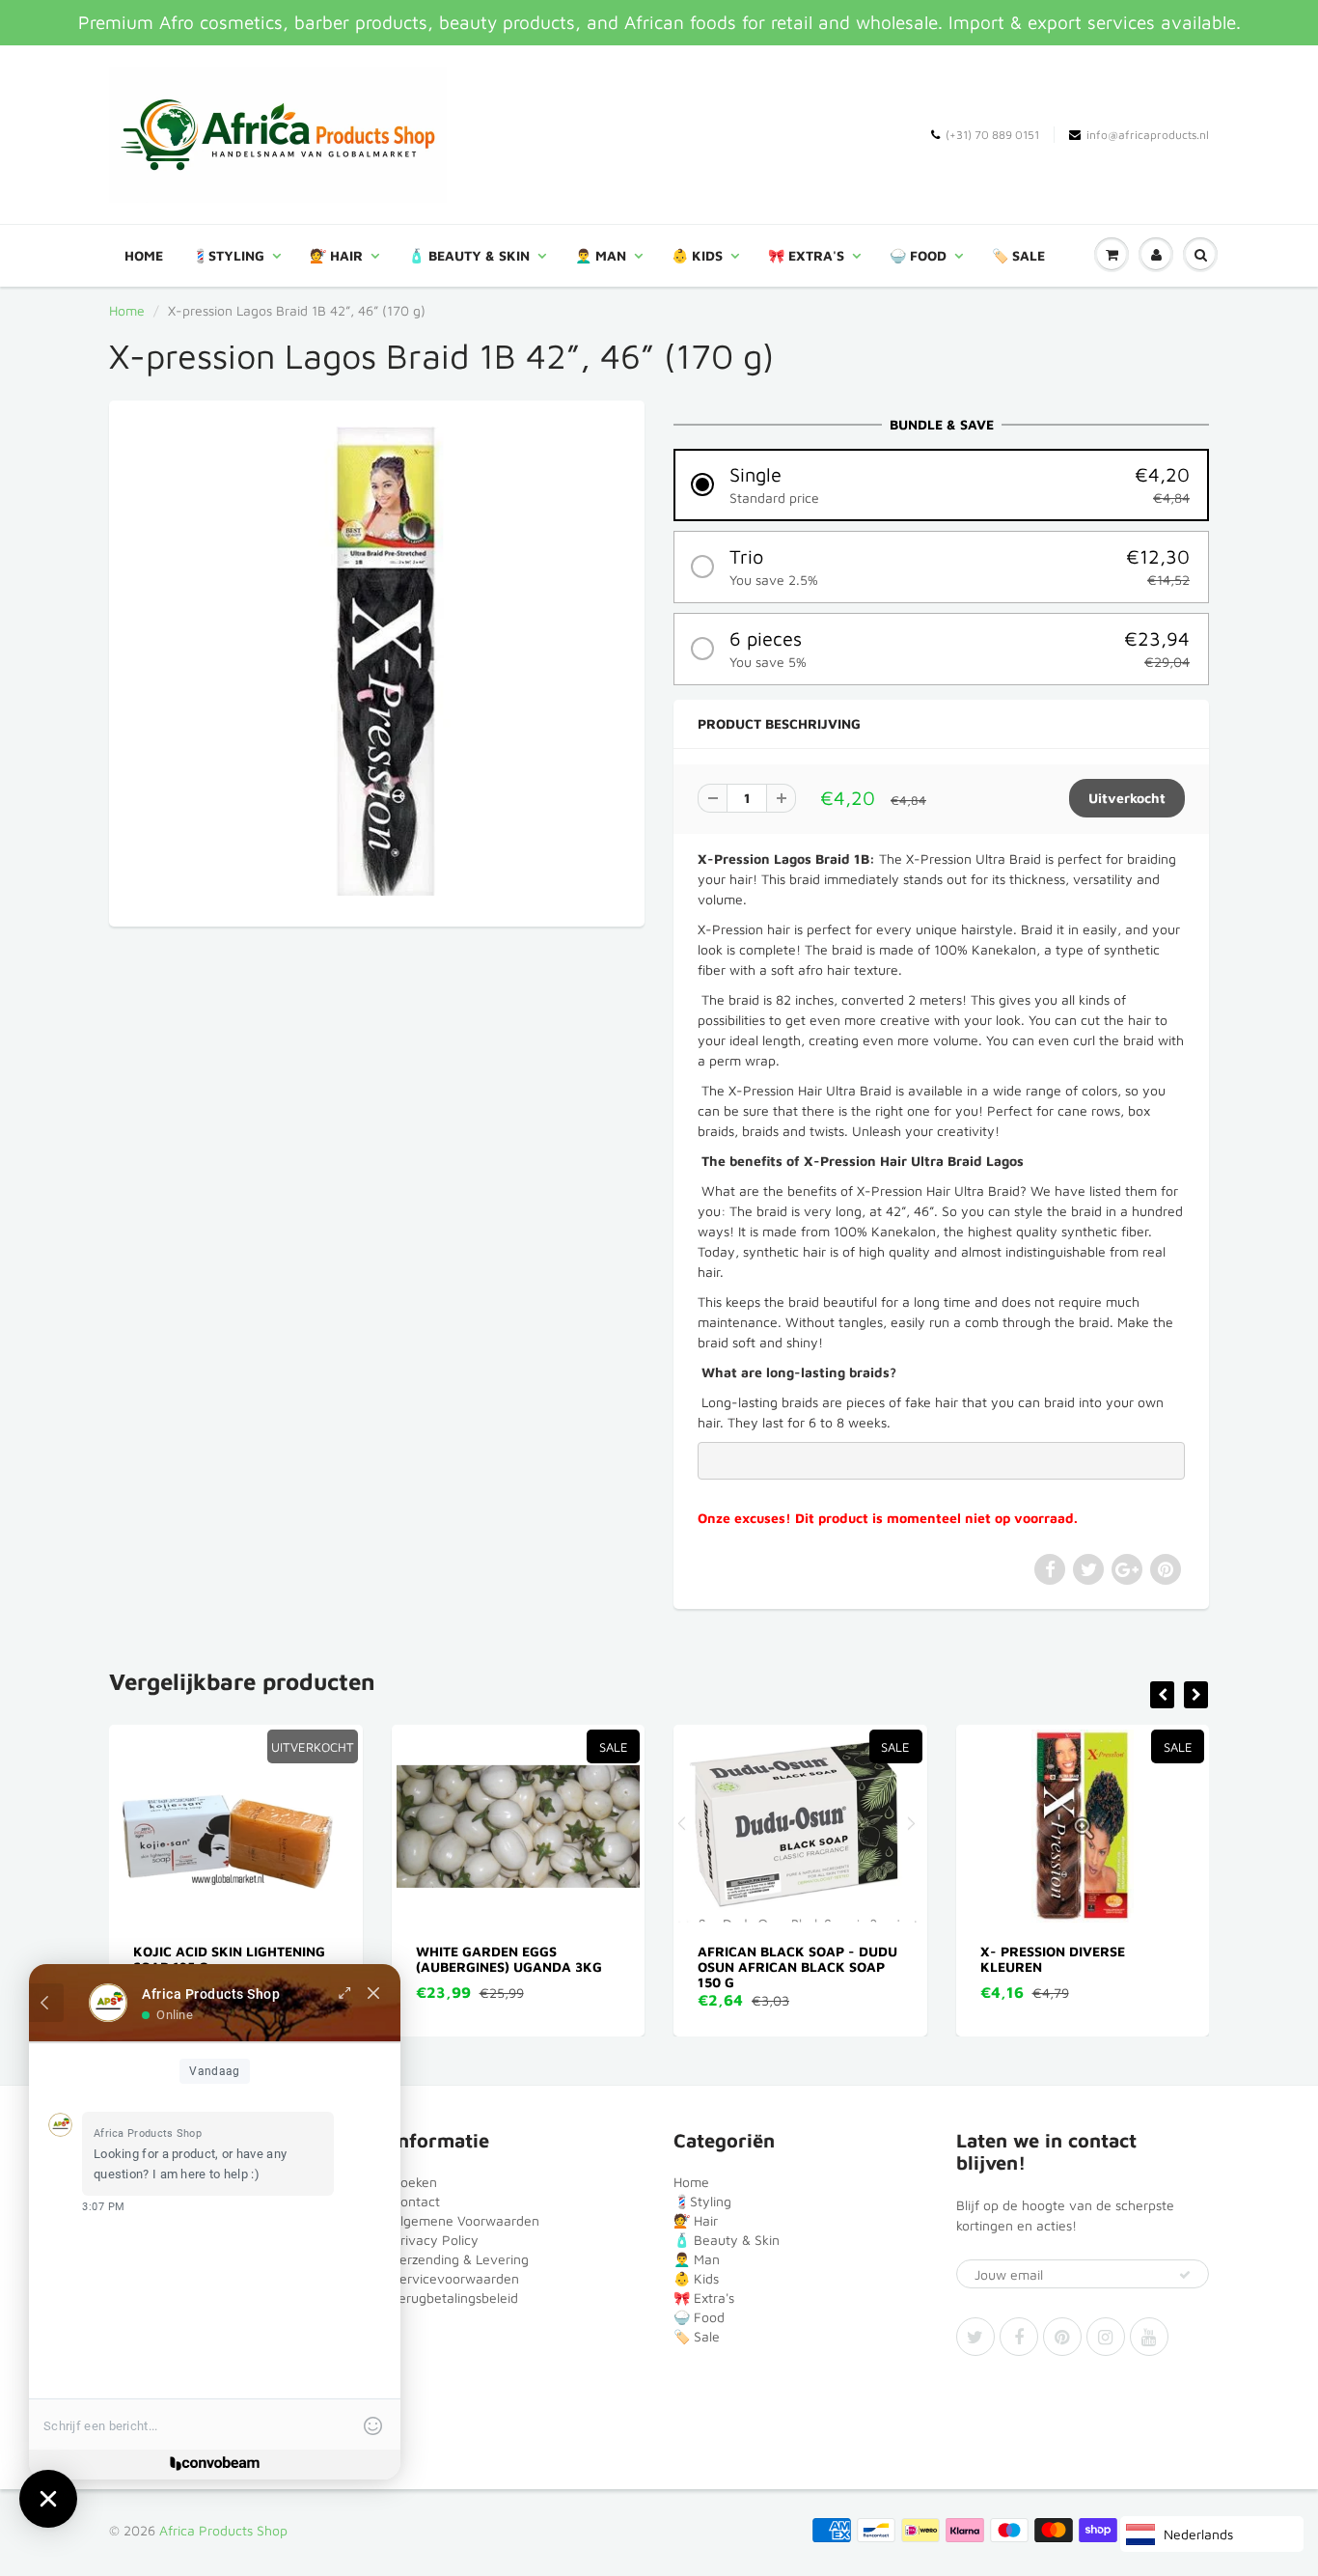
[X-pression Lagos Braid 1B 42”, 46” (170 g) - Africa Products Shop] (377, 661)
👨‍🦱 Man (601, 255)
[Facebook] (1019, 2337)
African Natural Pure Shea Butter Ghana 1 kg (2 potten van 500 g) (1082, 1967)
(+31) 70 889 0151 (992, 135)
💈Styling (228, 255)
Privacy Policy (435, 2240)
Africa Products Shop (223, 2530)
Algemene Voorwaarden (466, 2220)
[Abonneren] (1185, 2275)
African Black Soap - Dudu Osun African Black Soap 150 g (516, 1967)
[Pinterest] (1062, 2337)
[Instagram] (1106, 2337)
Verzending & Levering (460, 2259)
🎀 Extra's (806, 255)
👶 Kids (697, 255)
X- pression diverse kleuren (771, 1959)
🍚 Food (918, 255)
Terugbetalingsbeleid (455, 2298)
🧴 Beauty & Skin (469, 255)
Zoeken (414, 2182)
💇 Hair (336, 255)
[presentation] (1162, 1695)
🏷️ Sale (1018, 255)
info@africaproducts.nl (1148, 135)
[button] (941, 485)
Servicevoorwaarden (455, 2278)
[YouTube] (1149, 2337)
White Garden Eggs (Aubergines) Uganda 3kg (227, 1959)
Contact (416, 2201)
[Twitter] (975, 2337)
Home (144, 255)
